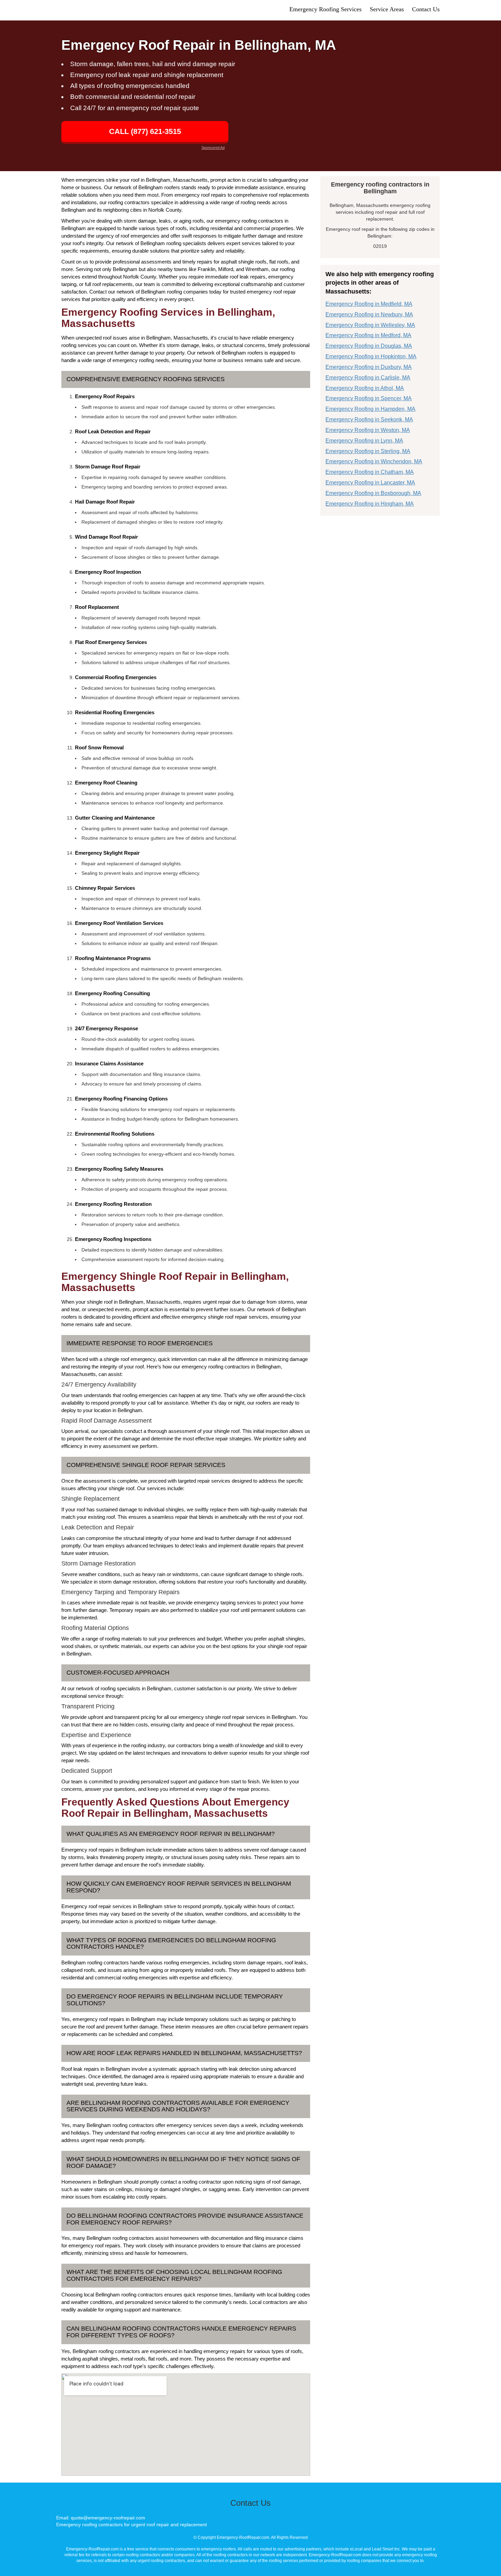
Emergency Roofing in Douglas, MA (369, 346)
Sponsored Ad (213, 148)
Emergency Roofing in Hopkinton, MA (371, 356)
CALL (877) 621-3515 (145, 131)
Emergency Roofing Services (325, 9)
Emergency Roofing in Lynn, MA (364, 441)
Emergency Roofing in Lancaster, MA (370, 483)
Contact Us (426, 9)
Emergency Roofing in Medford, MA (368, 335)
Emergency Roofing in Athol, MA (365, 388)
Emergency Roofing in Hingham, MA (370, 504)
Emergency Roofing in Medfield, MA (369, 304)
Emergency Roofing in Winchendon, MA (374, 461)
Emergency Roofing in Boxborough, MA (373, 493)
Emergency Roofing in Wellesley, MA (370, 325)
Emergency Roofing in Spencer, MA (369, 398)
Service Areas (387, 9)
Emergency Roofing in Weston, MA (368, 430)
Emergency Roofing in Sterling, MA (368, 451)
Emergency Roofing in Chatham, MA (370, 472)
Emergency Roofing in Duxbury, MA (369, 367)
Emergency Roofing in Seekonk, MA (369, 420)
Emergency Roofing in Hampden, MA (370, 409)
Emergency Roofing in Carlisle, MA (368, 378)
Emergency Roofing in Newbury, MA (369, 314)
